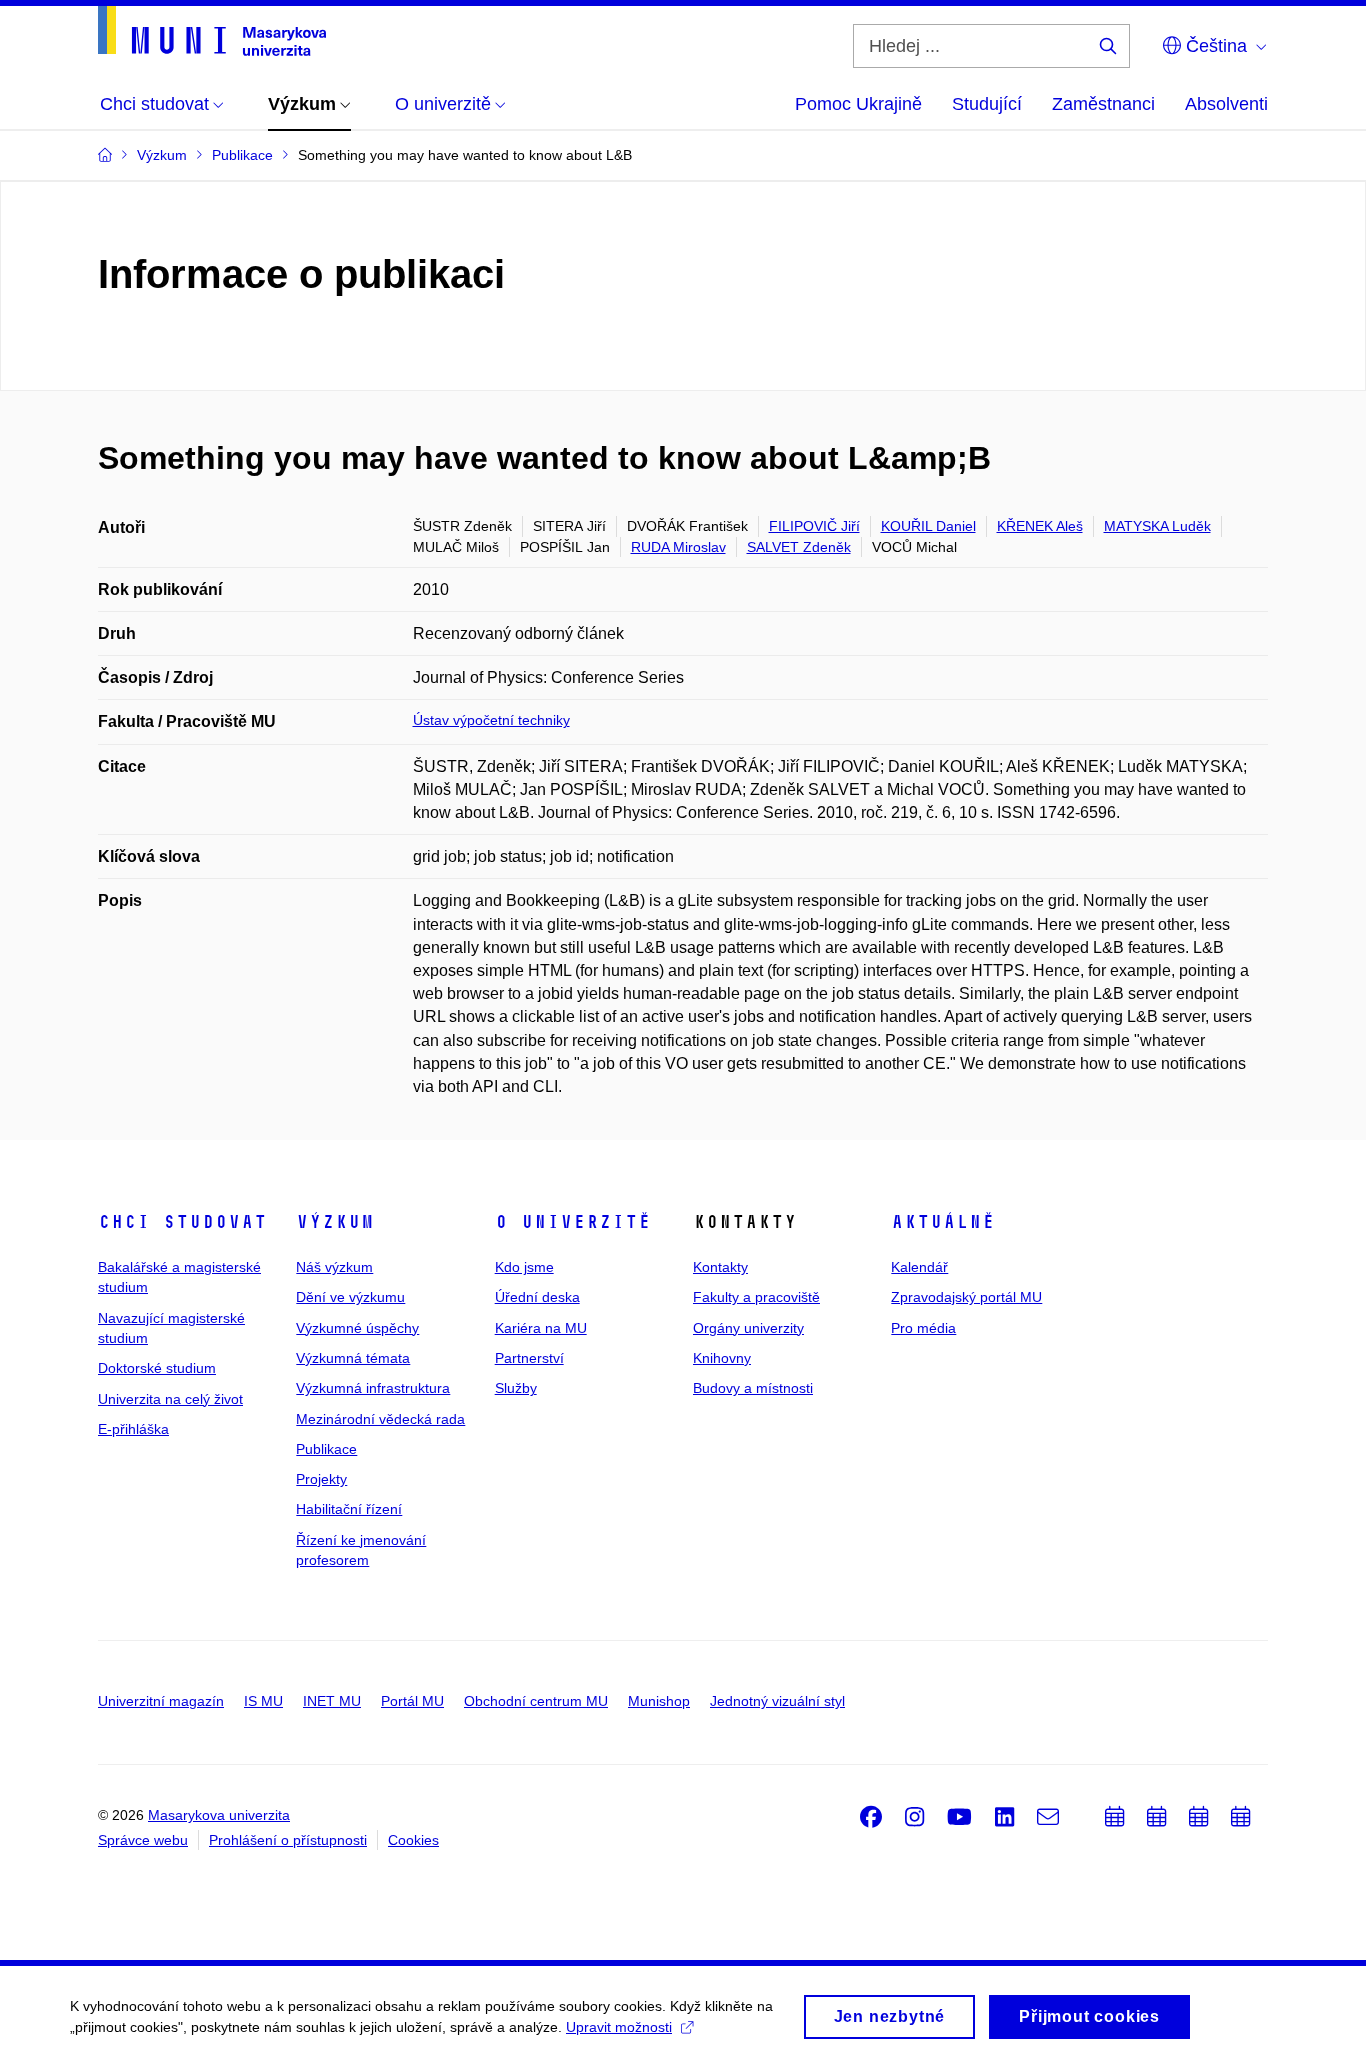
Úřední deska (537, 1297)
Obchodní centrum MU (536, 1701)
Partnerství (529, 1358)
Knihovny (722, 1358)
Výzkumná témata (353, 1358)
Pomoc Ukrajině (858, 104)
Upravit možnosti (619, 2027)
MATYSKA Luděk (1157, 526)
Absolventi (1226, 104)
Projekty (321, 1479)
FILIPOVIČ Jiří (814, 526)
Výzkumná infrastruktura (373, 1388)
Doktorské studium (157, 1368)
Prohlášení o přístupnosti (288, 1840)
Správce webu (143, 1840)
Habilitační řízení (349, 1509)
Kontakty (720, 1267)
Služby (516, 1388)
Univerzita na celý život (170, 1399)
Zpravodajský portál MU (966, 1297)
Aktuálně (943, 1222)
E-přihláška (133, 1429)
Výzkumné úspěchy (357, 1328)
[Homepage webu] (212, 31)
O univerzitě (573, 1222)
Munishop (659, 1701)
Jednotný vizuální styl (777, 1701)
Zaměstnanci (1103, 104)
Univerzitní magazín (161, 1701)
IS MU (263, 1701)
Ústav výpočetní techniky (491, 720)
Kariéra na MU (541, 1328)
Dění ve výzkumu (350, 1297)
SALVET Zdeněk (799, 547)
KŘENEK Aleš (1040, 526)
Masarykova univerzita (219, 1815)
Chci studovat (182, 1222)
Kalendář (919, 1267)
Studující (987, 104)
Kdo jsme (524, 1267)
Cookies (413, 1840)
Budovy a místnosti (753, 1388)
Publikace (326, 1449)
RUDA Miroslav (678, 547)
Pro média (923, 1328)
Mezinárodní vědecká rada (380, 1419)
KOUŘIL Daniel (928, 526)
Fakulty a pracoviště (756, 1297)
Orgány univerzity (748, 1328)
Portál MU (412, 1701)
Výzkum (335, 1222)
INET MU (332, 1701)
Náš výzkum (334, 1267)
